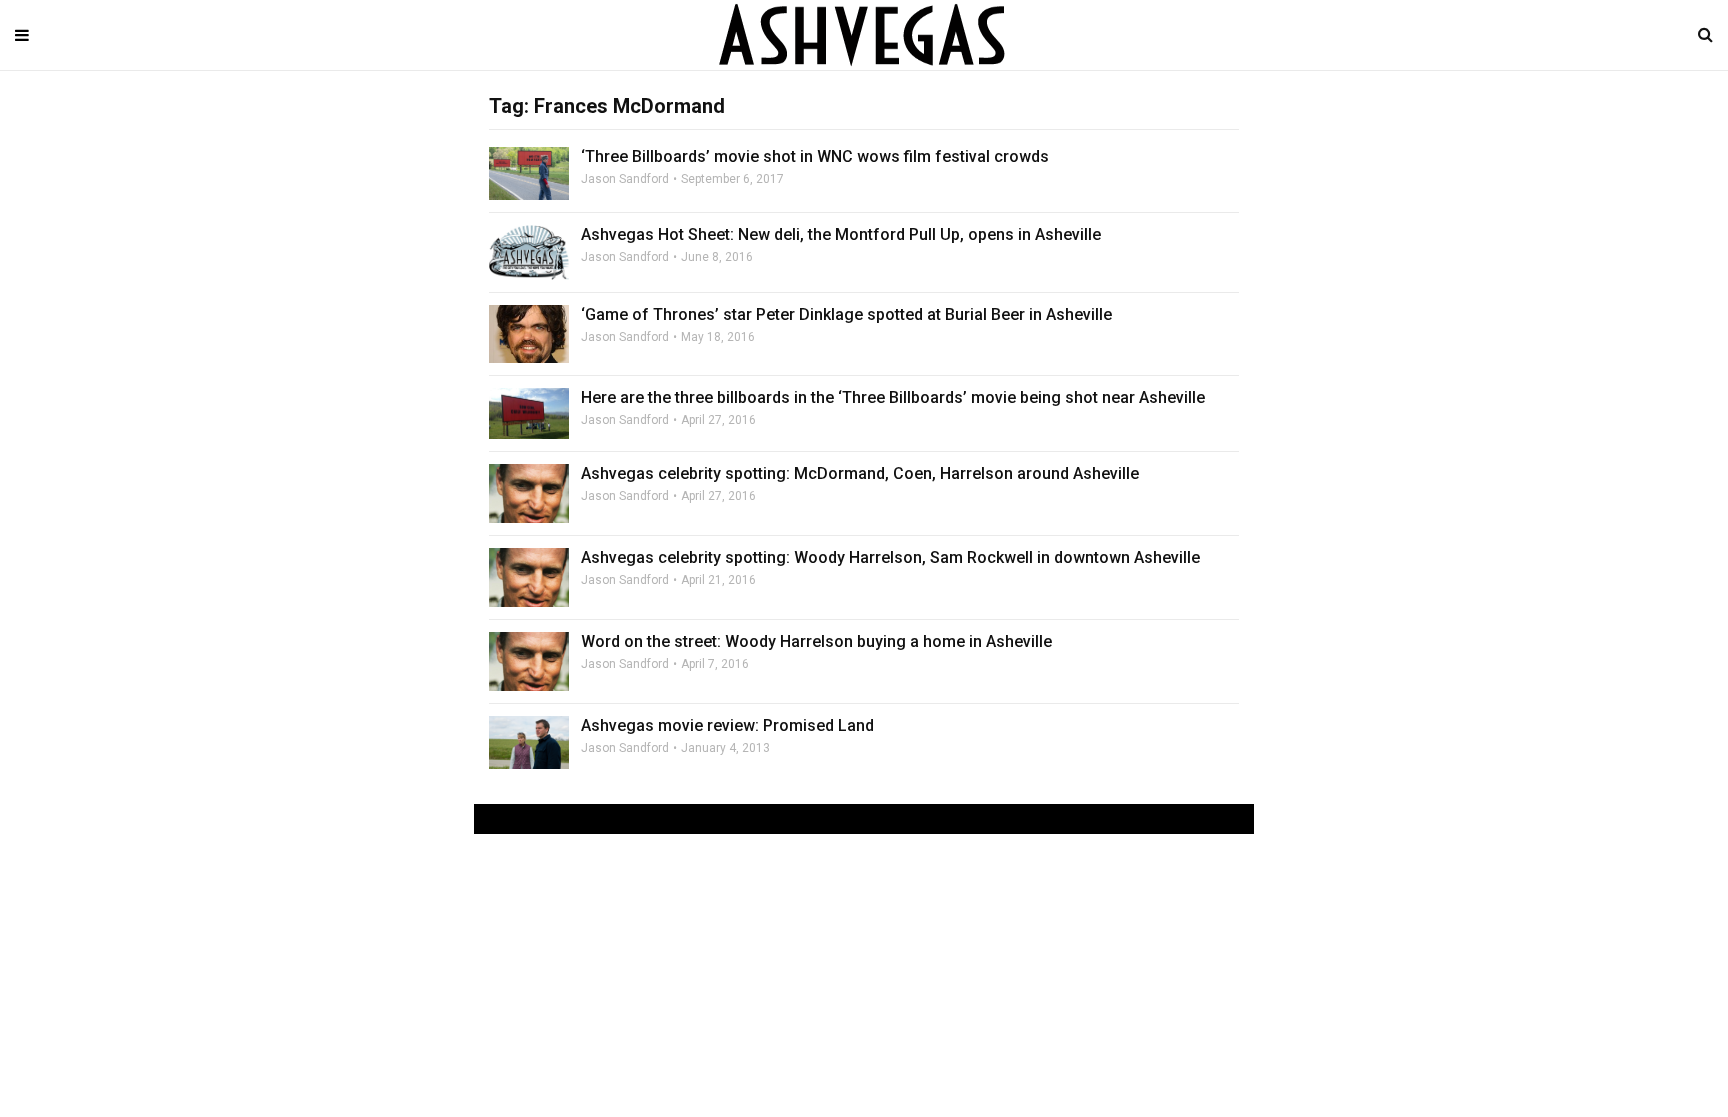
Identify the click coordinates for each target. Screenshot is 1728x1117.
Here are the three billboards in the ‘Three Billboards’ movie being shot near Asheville (893, 397)
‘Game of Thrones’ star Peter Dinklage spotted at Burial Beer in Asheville (846, 314)
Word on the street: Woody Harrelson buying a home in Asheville (816, 641)
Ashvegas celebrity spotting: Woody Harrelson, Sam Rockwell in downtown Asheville (890, 557)
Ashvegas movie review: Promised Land (727, 725)
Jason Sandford (625, 179)
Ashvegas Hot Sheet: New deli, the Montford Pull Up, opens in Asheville (841, 234)
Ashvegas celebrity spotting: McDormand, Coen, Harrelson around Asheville (860, 473)
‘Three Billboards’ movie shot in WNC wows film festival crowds (815, 156)
